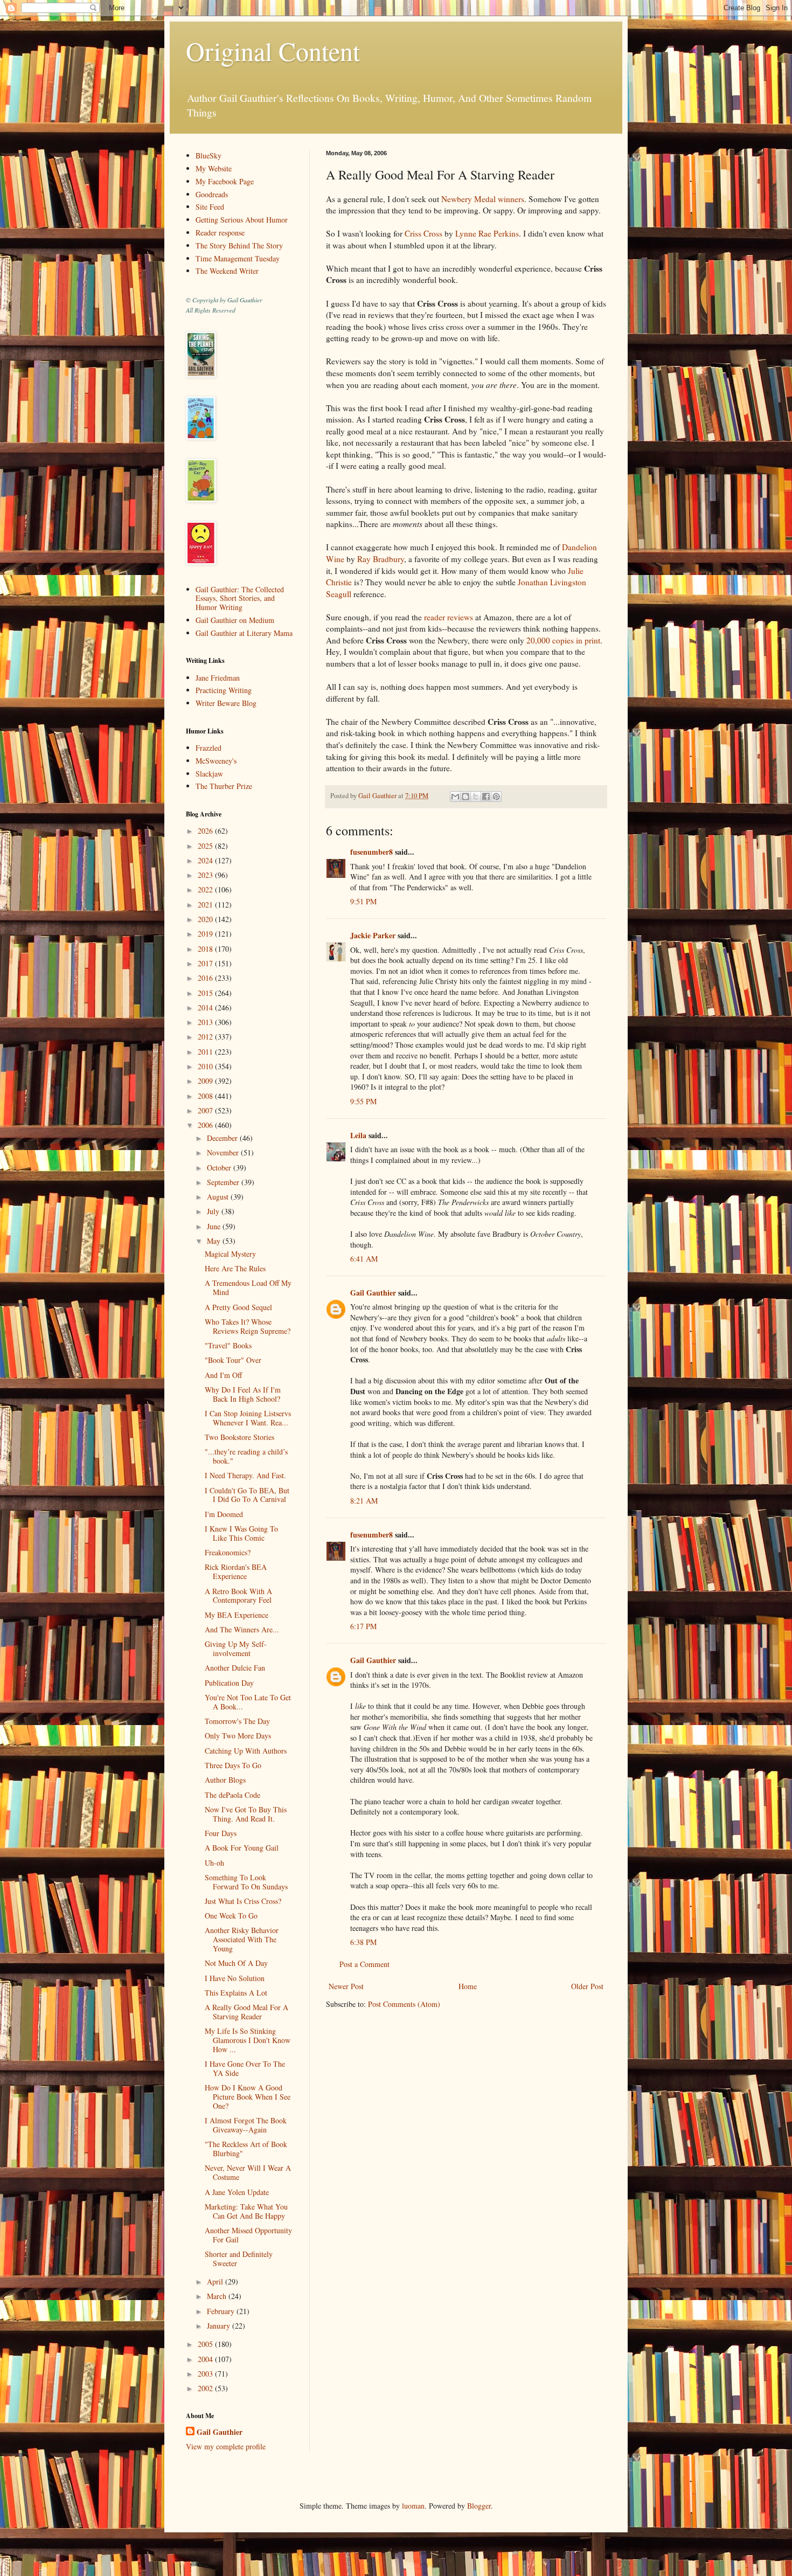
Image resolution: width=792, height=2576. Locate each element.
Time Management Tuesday (238, 258)
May (215, 1241)
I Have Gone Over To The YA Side (245, 2068)
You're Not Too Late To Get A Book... (248, 1702)
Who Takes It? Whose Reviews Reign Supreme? (248, 1326)
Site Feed (210, 207)
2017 (206, 963)
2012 (206, 1037)
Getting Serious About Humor (242, 220)
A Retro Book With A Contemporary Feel (238, 1596)
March (218, 2296)
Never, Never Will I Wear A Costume (248, 2172)
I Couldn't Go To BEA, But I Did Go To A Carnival (247, 1495)
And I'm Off (223, 1375)
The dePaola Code (232, 1795)
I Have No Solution (235, 1978)
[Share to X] (476, 797)
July (214, 1211)
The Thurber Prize (224, 786)
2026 (206, 831)
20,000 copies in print (563, 640)
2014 (206, 1007)
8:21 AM (364, 1501)
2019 (206, 934)
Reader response (220, 233)
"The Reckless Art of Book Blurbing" (246, 2149)
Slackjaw (209, 774)
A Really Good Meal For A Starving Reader (246, 2012)
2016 (206, 978)
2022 (206, 889)
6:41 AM (364, 1259)
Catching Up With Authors (246, 1751)
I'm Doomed (224, 1514)
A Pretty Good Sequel (238, 1307)
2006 (206, 1125)
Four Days (221, 1833)
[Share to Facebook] (486, 797)
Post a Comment (364, 1964)
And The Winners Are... (242, 1629)
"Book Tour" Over (233, 1360)
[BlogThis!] (466, 797)
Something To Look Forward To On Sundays (246, 1882)
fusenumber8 (371, 852)
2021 (206, 905)
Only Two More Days (238, 1736)
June (215, 1226)
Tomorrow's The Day (237, 1721)
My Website (214, 168)
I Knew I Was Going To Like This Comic (241, 1533)
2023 (206, 875)
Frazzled (209, 748)
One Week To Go (231, 1916)
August (219, 1197)
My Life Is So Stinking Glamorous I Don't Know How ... (248, 2040)
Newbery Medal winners (483, 199)
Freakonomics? (228, 1552)
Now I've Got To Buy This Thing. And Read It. (246, 1814)
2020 (206, 919)
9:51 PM (363, 901)
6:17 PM (363, 1626)
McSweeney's (216, 761)
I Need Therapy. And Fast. (245, 1475)
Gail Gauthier (373, 1293)
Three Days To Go (233, 1765)
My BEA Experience (237, 1615)
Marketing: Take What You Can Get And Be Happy (246, 2211)
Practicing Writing (224, 690)
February (222, 2311)
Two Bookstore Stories (239, 1437)
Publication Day (229, 1683)
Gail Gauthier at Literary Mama (244, 633)
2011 (206, 1052)
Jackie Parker (373, 935)
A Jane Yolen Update (237, 2192)
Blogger (479, 2506)
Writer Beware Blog (226, 703)
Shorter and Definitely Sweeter (239, 2259)
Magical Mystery (230, 1254)
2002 (206, 2388)
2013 (206, 1022)
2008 (206, 1096)
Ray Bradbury (381, 559)
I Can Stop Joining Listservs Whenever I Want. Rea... (248, 1418)
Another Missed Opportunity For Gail (248, 2235)
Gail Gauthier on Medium (235, 620)
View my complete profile (226, 2446)
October (220, 1168)
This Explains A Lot (236, 1993)
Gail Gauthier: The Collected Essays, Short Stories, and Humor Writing (240, 598)
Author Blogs (225, 1780)
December (223, 1138)
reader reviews (449, 617)
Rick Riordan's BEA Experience (236, 1571)
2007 (206, 1110)
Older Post (587, 1986)
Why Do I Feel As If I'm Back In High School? (243, 1394)
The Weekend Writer (227, 271)
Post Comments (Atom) (404, 2004)
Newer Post (346, 1986)
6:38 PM (363, 1942)
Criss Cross (423, 233)
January (220, 2326)
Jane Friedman (218, 678)
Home (468, 1986)
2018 (206, 949)
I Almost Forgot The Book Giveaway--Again (246, 2125)
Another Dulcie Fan (235, 1668)
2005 (206, 2344)
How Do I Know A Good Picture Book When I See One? (248, 2097)
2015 (206, 993)
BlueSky (209, 155)
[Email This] (455, 797)
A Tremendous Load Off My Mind (248, 1287)
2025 (206, 846)
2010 (206, 1066)
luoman (413, 2506)
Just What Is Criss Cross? (243, 1901)
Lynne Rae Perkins (487, 233)
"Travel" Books (228, 1345)
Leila (358, 1135)
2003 (206, 2374)
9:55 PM (363, 1101)
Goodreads (212, 194)
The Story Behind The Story (239, 245)
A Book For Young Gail (242, 1848)
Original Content (273, 51)
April (216, 2281)
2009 (206, 1081)
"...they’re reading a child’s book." (246, 1456)
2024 (206, 860)
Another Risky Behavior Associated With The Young (242, 1939)
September (224, 1182)
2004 (206, 2359)
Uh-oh (214, 1863)
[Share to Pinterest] (496, 797)
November (224, 1152)
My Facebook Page (225, 181)
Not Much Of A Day (236, 1963)
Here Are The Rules (235, 1268)
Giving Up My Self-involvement (236, 1649)
